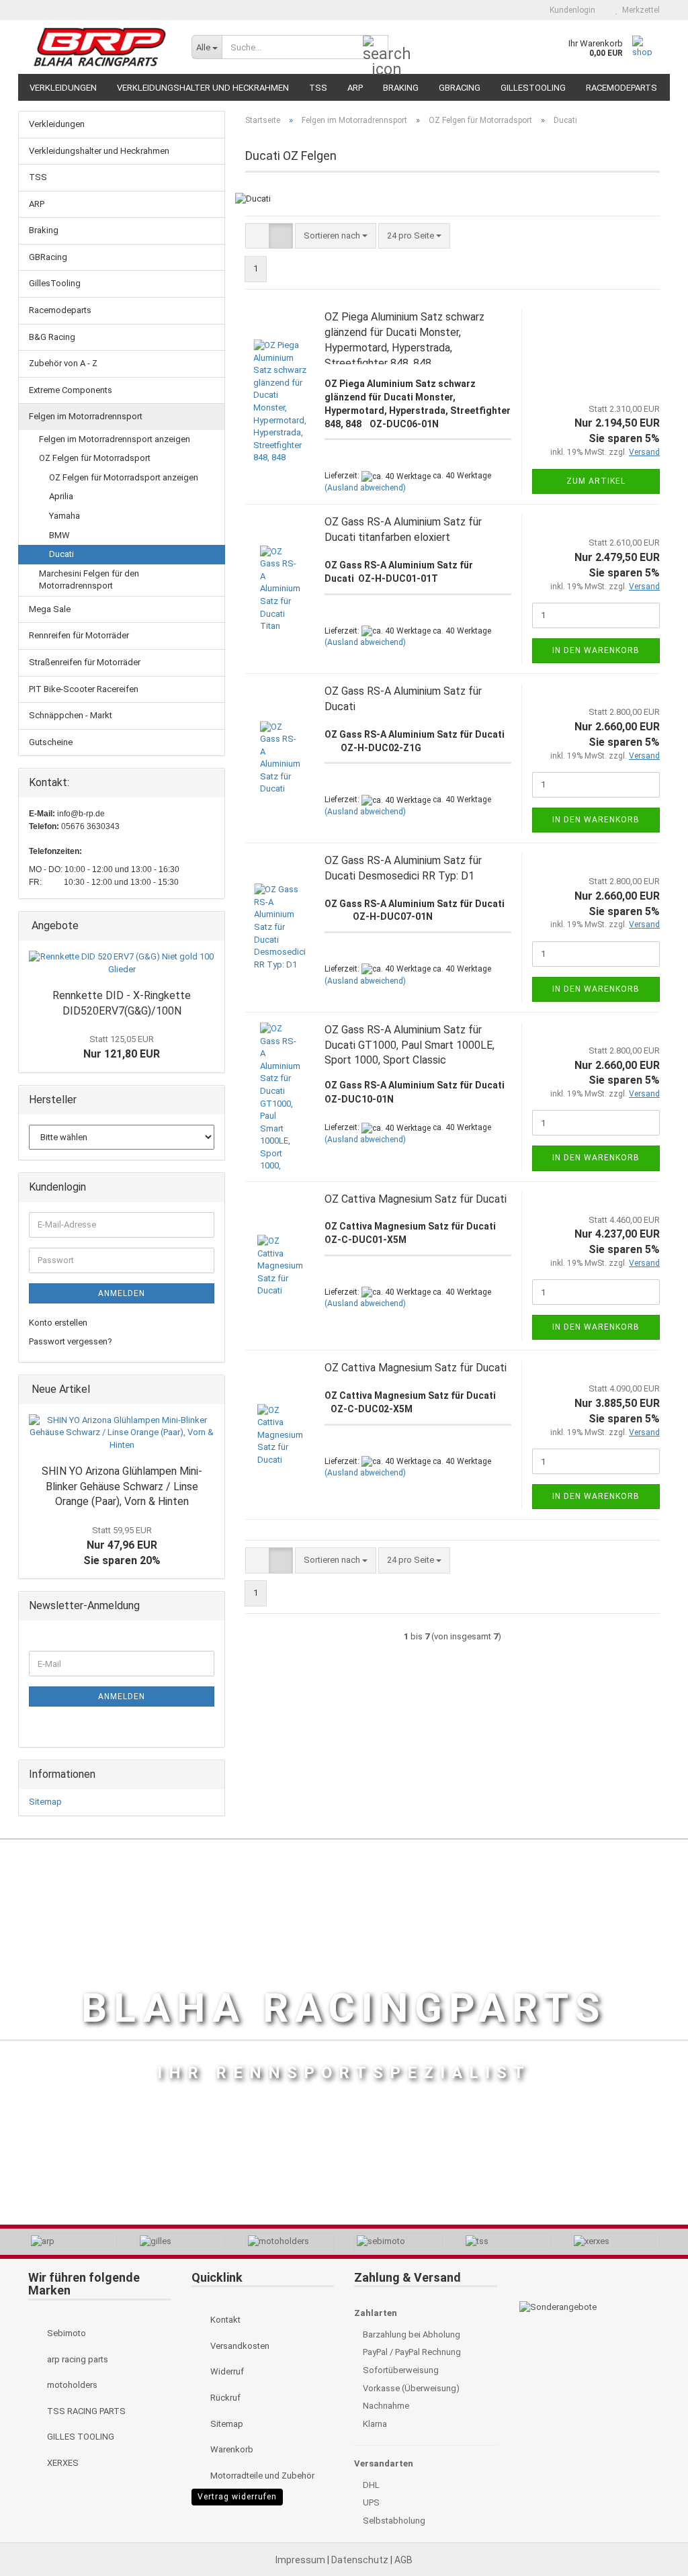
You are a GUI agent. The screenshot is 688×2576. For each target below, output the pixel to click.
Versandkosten (239, 2346)
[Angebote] (210, 926)
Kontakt (224, 2320)
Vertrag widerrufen (237, 2497)
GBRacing (460, 88)
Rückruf (224, 2398)
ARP (355, 88)
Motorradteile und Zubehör (261, 2476)
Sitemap (45, 1802)
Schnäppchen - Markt (71, 715)
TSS (318, 88)
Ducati (61, 554)
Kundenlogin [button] (570, 10)
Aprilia (61, 496)
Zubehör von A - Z (63, 363)
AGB (403, 2560)
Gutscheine (51, 742)
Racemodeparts (621, 88)
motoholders (71, 2385)
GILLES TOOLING (80, 2437)
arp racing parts (77, 2359)
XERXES (62, 2463)
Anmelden (122, 1293)
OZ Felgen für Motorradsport (95, 458)
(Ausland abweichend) (365, 488)
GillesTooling (533, 88)
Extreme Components (71, 390)
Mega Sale (50, 609)
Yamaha (64, 516)
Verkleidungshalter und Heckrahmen (203, 88)
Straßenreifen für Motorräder (85, 662)
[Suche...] (376, 48)
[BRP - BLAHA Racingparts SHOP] (100, 47)
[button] (516, 10)
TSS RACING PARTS (85, 2411)
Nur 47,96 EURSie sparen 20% (122, 1546)
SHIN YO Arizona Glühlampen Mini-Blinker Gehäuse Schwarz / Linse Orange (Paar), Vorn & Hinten (122, 1487)
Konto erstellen (58, 1323)
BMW (59, 535)
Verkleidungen (63, 88)
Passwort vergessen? (71, 1341)
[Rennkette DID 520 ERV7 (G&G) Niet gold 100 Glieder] (122, 963)
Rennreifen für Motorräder (79, 635)
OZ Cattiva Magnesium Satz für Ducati (416, 1199)
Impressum (301, 2560)
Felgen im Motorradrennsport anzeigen (115, 439)
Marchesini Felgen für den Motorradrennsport (89, 580)
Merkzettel (639, 10)
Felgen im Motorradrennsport (86, 416)
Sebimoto (66, 2333)
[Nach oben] (651, 2536)
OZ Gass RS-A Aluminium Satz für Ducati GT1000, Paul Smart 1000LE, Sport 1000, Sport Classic (410, 1045)
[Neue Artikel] (210, 1390)
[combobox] (336, 236)
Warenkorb (231, 2449)
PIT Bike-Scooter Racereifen (84, 689)
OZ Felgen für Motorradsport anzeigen (124, 477)
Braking (401, 88)
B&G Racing (52, 337)
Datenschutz (361, 2560)
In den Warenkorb (596, 650)
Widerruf (226, 2371)
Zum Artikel (596, 481)
